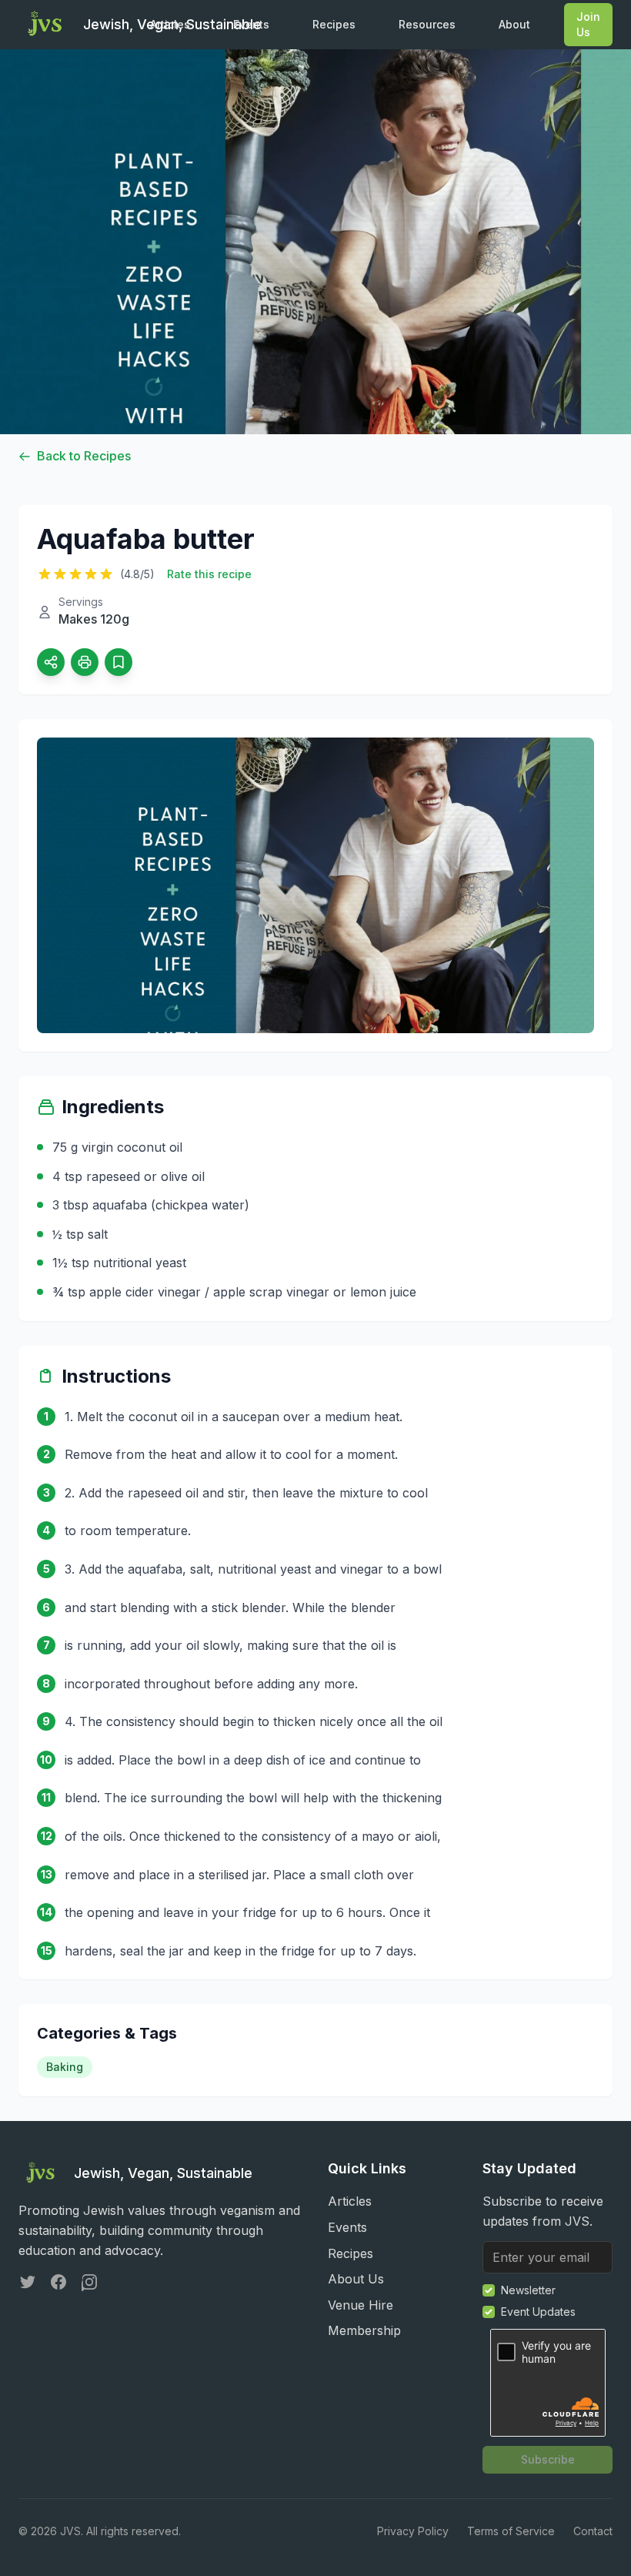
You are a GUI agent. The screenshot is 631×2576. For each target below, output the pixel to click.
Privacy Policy (413, 2531)
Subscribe (548, 2459)
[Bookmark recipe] (119, 662)
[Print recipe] (85, 662)
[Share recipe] (51, 662)
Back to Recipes (84, 456)
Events (251, 24)
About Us (356, 2279)
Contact (593, 2531)
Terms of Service (511, 2531)
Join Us (588, 24)
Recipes (334, 24)
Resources (427, 24)
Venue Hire (361, 2305)
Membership (364, 2330)
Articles (170, 24)
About (514, 24)
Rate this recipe (209, 574)
